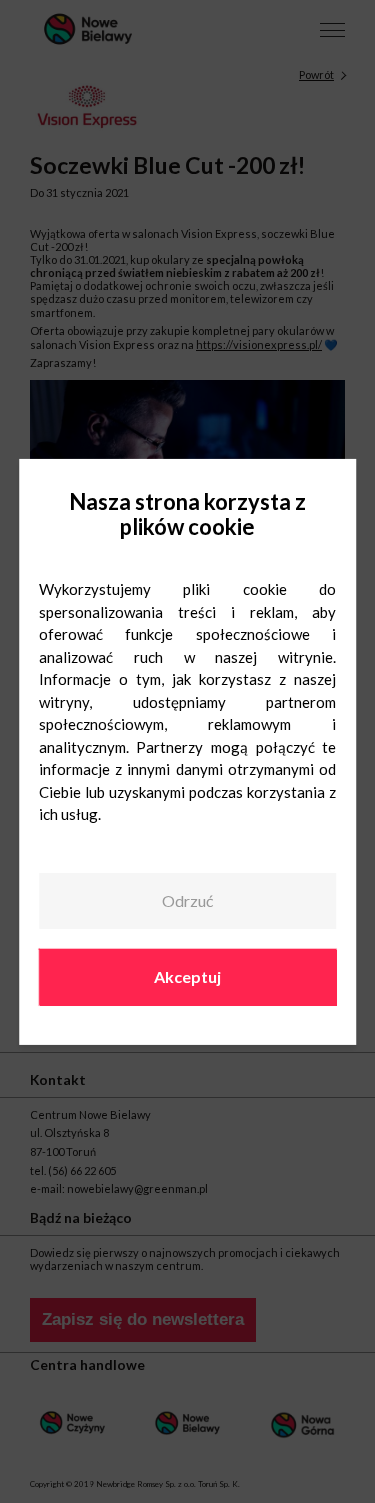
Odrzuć (187, 900)
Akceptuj (187, 976)
